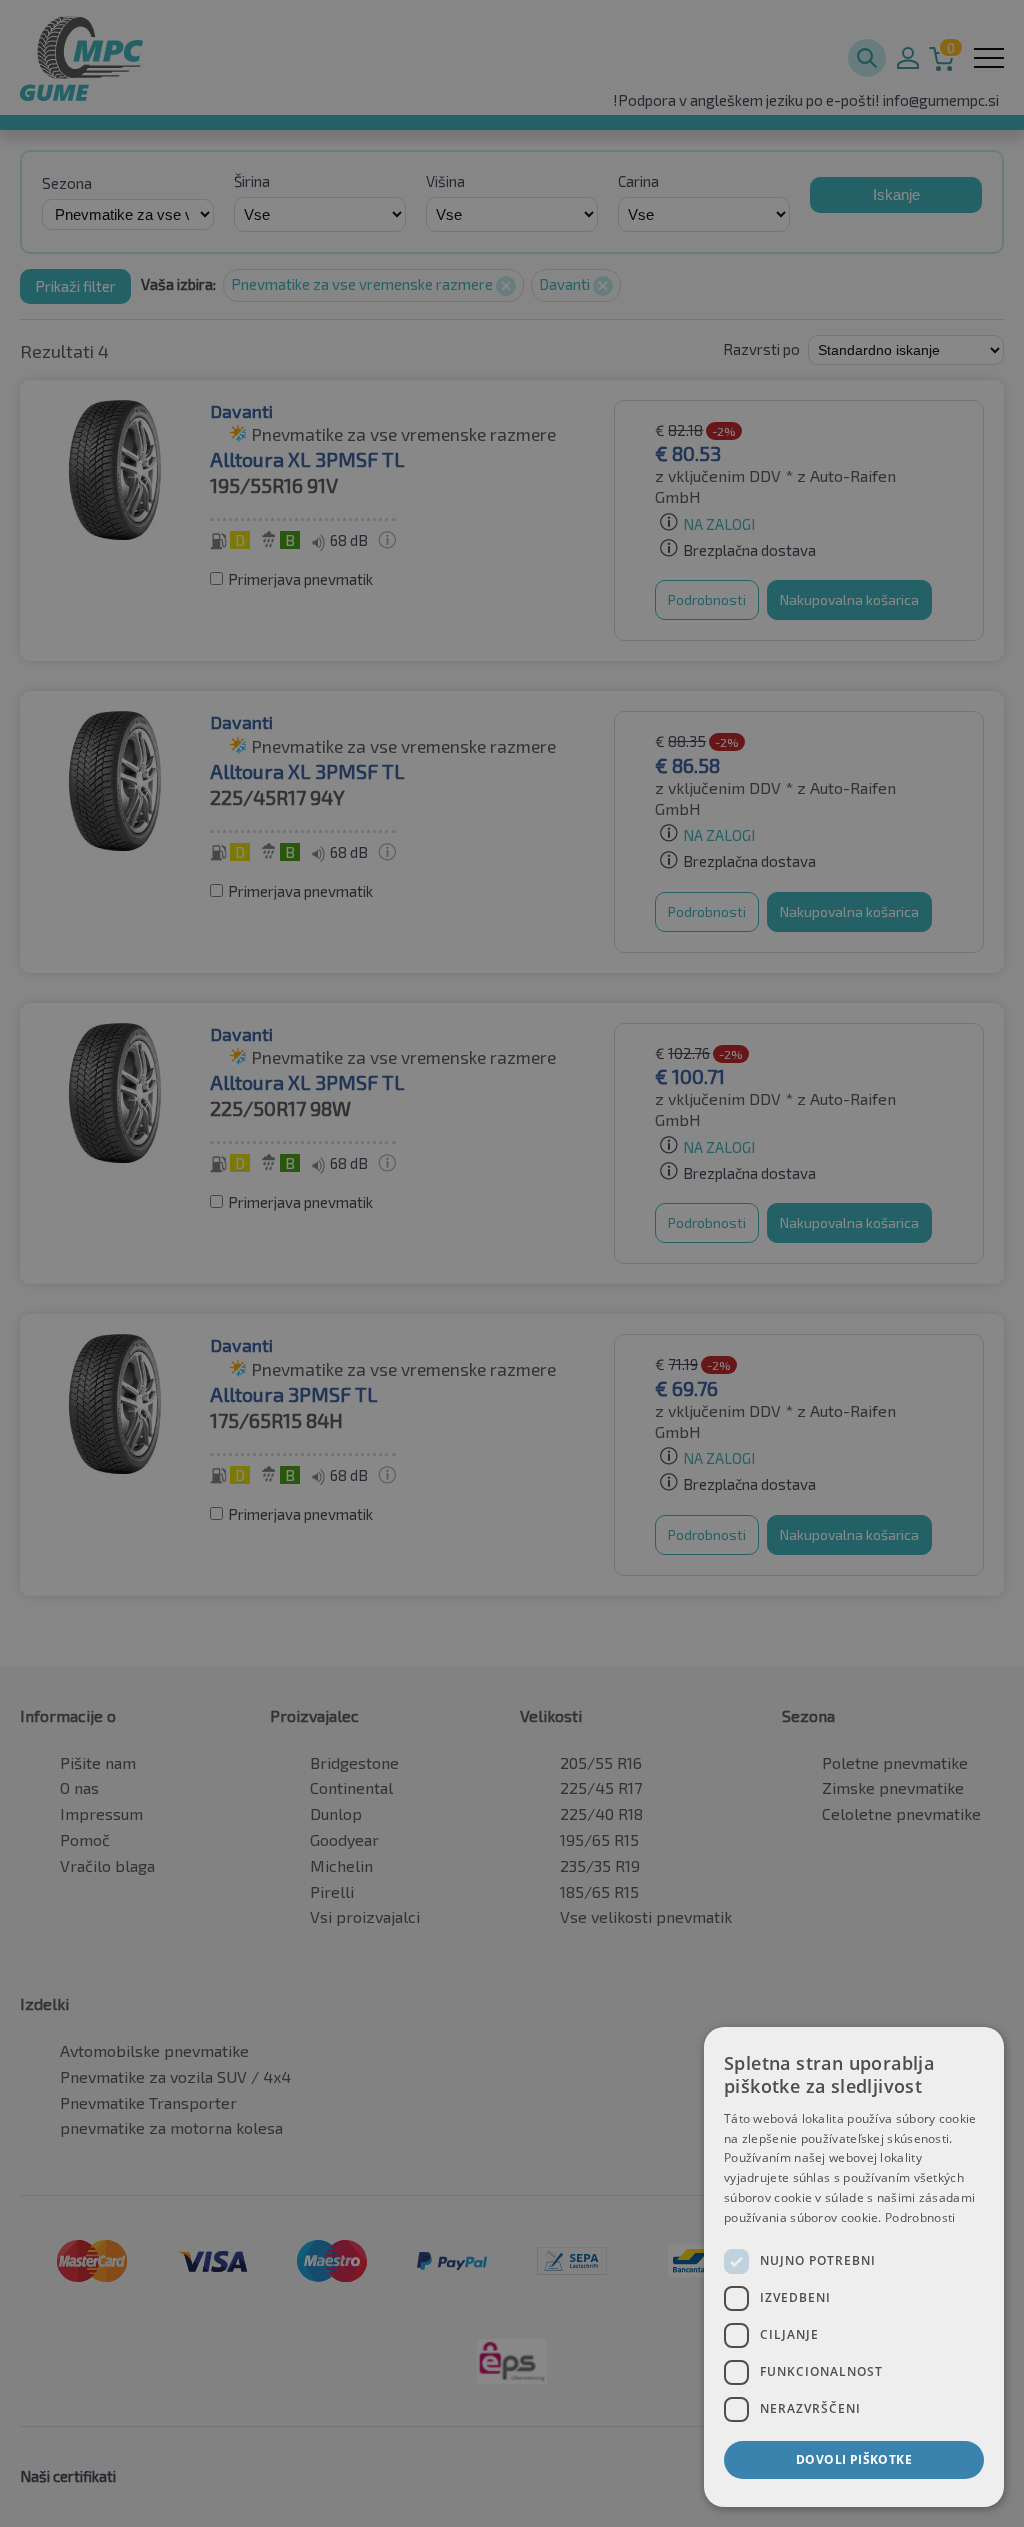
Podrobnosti (920, 2217)
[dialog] (854, 2267)
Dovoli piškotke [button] (854, 2459)
